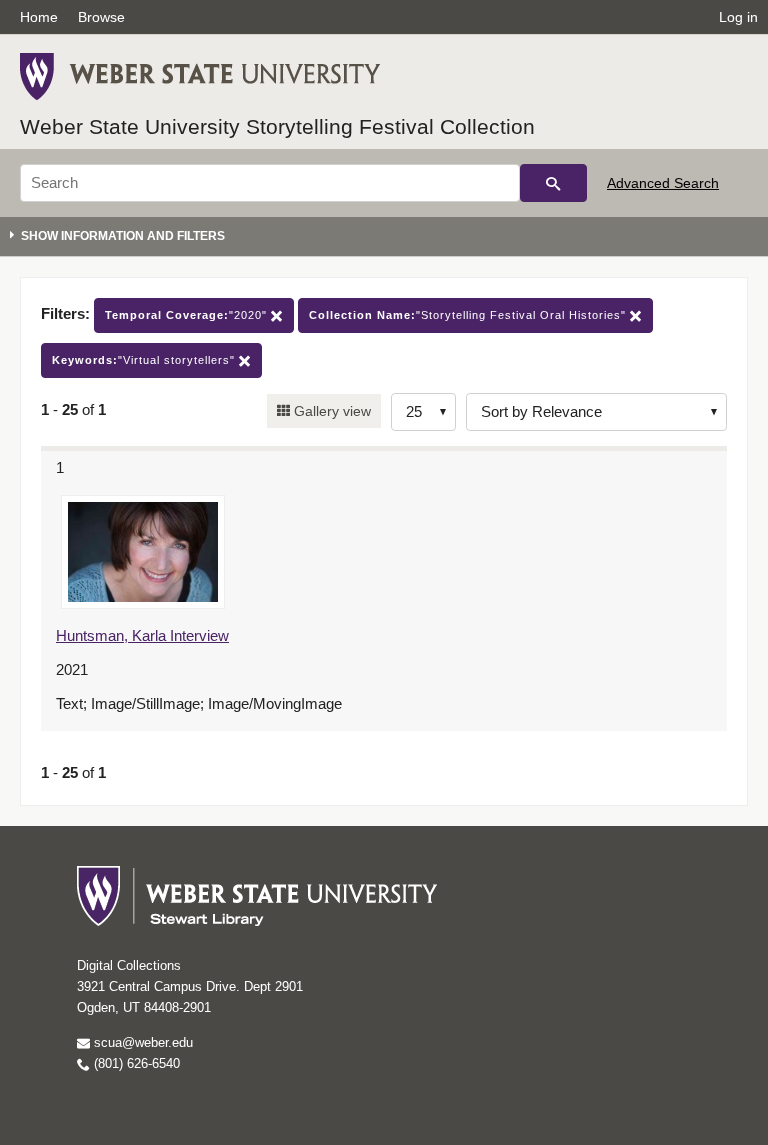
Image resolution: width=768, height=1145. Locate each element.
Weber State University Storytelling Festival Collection (277, 126)
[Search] (553, 183)
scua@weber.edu (141, 1042)
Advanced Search (663, 183)
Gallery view (330, 411)
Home (39, 17)
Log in (738, 17)
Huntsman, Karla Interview (142, 635)
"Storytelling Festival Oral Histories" (469, 315)
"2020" (188, 315)
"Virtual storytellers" (145, 360)
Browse (101, 17)
